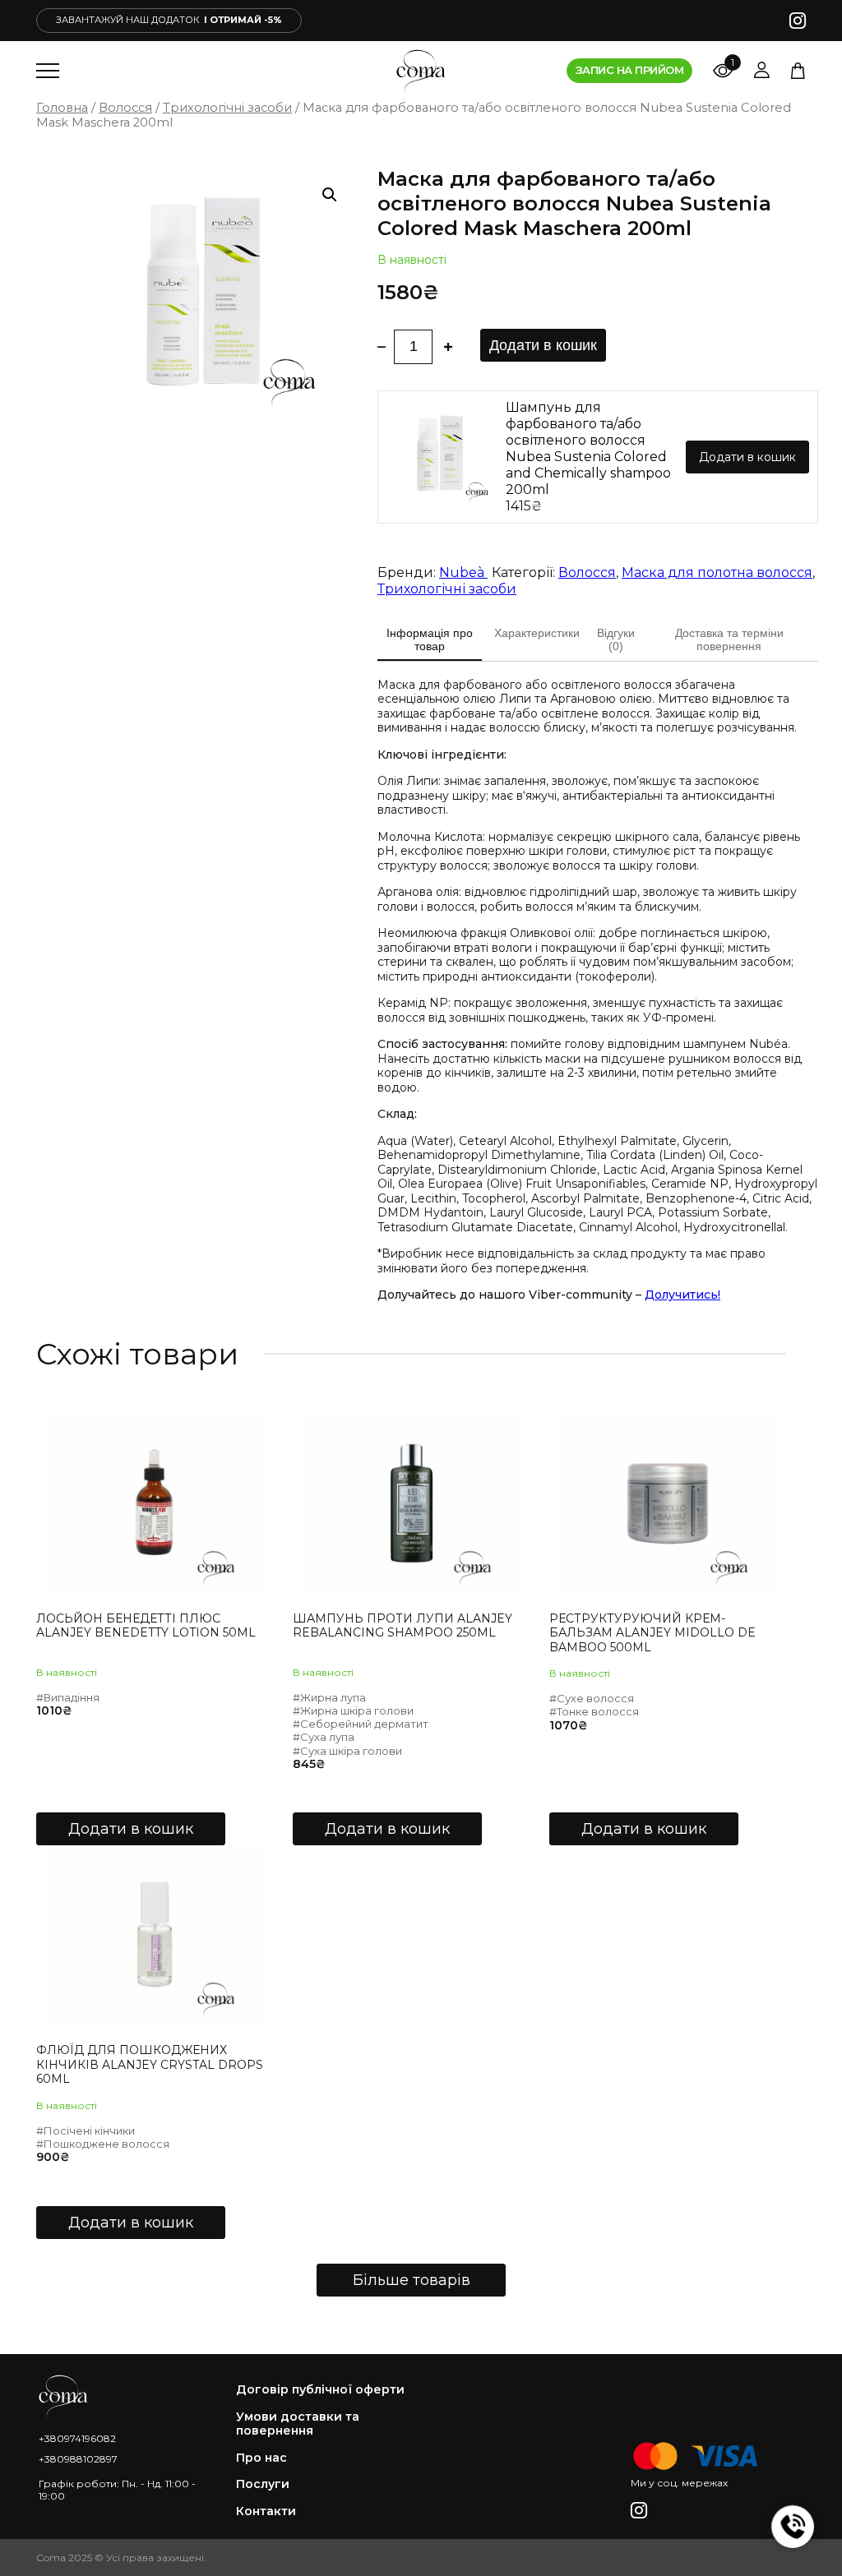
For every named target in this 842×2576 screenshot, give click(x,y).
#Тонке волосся (594, 1711)
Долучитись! (682, 1295)
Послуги (263, 2484)
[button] (330, 195)
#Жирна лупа (329, 1697)
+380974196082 (77, 2438)
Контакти (266, 2511)
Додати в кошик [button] (131, 1829)
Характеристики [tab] (537, 633)
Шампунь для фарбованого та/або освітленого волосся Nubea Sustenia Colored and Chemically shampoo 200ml (588, 448)
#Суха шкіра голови (347, 1751)
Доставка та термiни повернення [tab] (729, 639)
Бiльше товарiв (412, 2280)
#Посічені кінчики (86, 2131)
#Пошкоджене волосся (103, 2144)
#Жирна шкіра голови (353, 1710)
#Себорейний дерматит (361, 1724)
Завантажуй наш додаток (169, 20)
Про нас (261, 2458)
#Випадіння (68, 1697)
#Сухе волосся (592, 1698)
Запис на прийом (629, 70)
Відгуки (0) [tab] (616, 639)
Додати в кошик (543, 345)
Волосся (125, 108)
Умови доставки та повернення (298, 2424)
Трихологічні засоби (227, 108)
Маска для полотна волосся (717, 572)
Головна (62, 108)
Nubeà (463, 572)
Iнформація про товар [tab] (430, 639)
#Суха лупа (324, 1737)
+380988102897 (78, 2459)
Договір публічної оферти (320, 2390)
